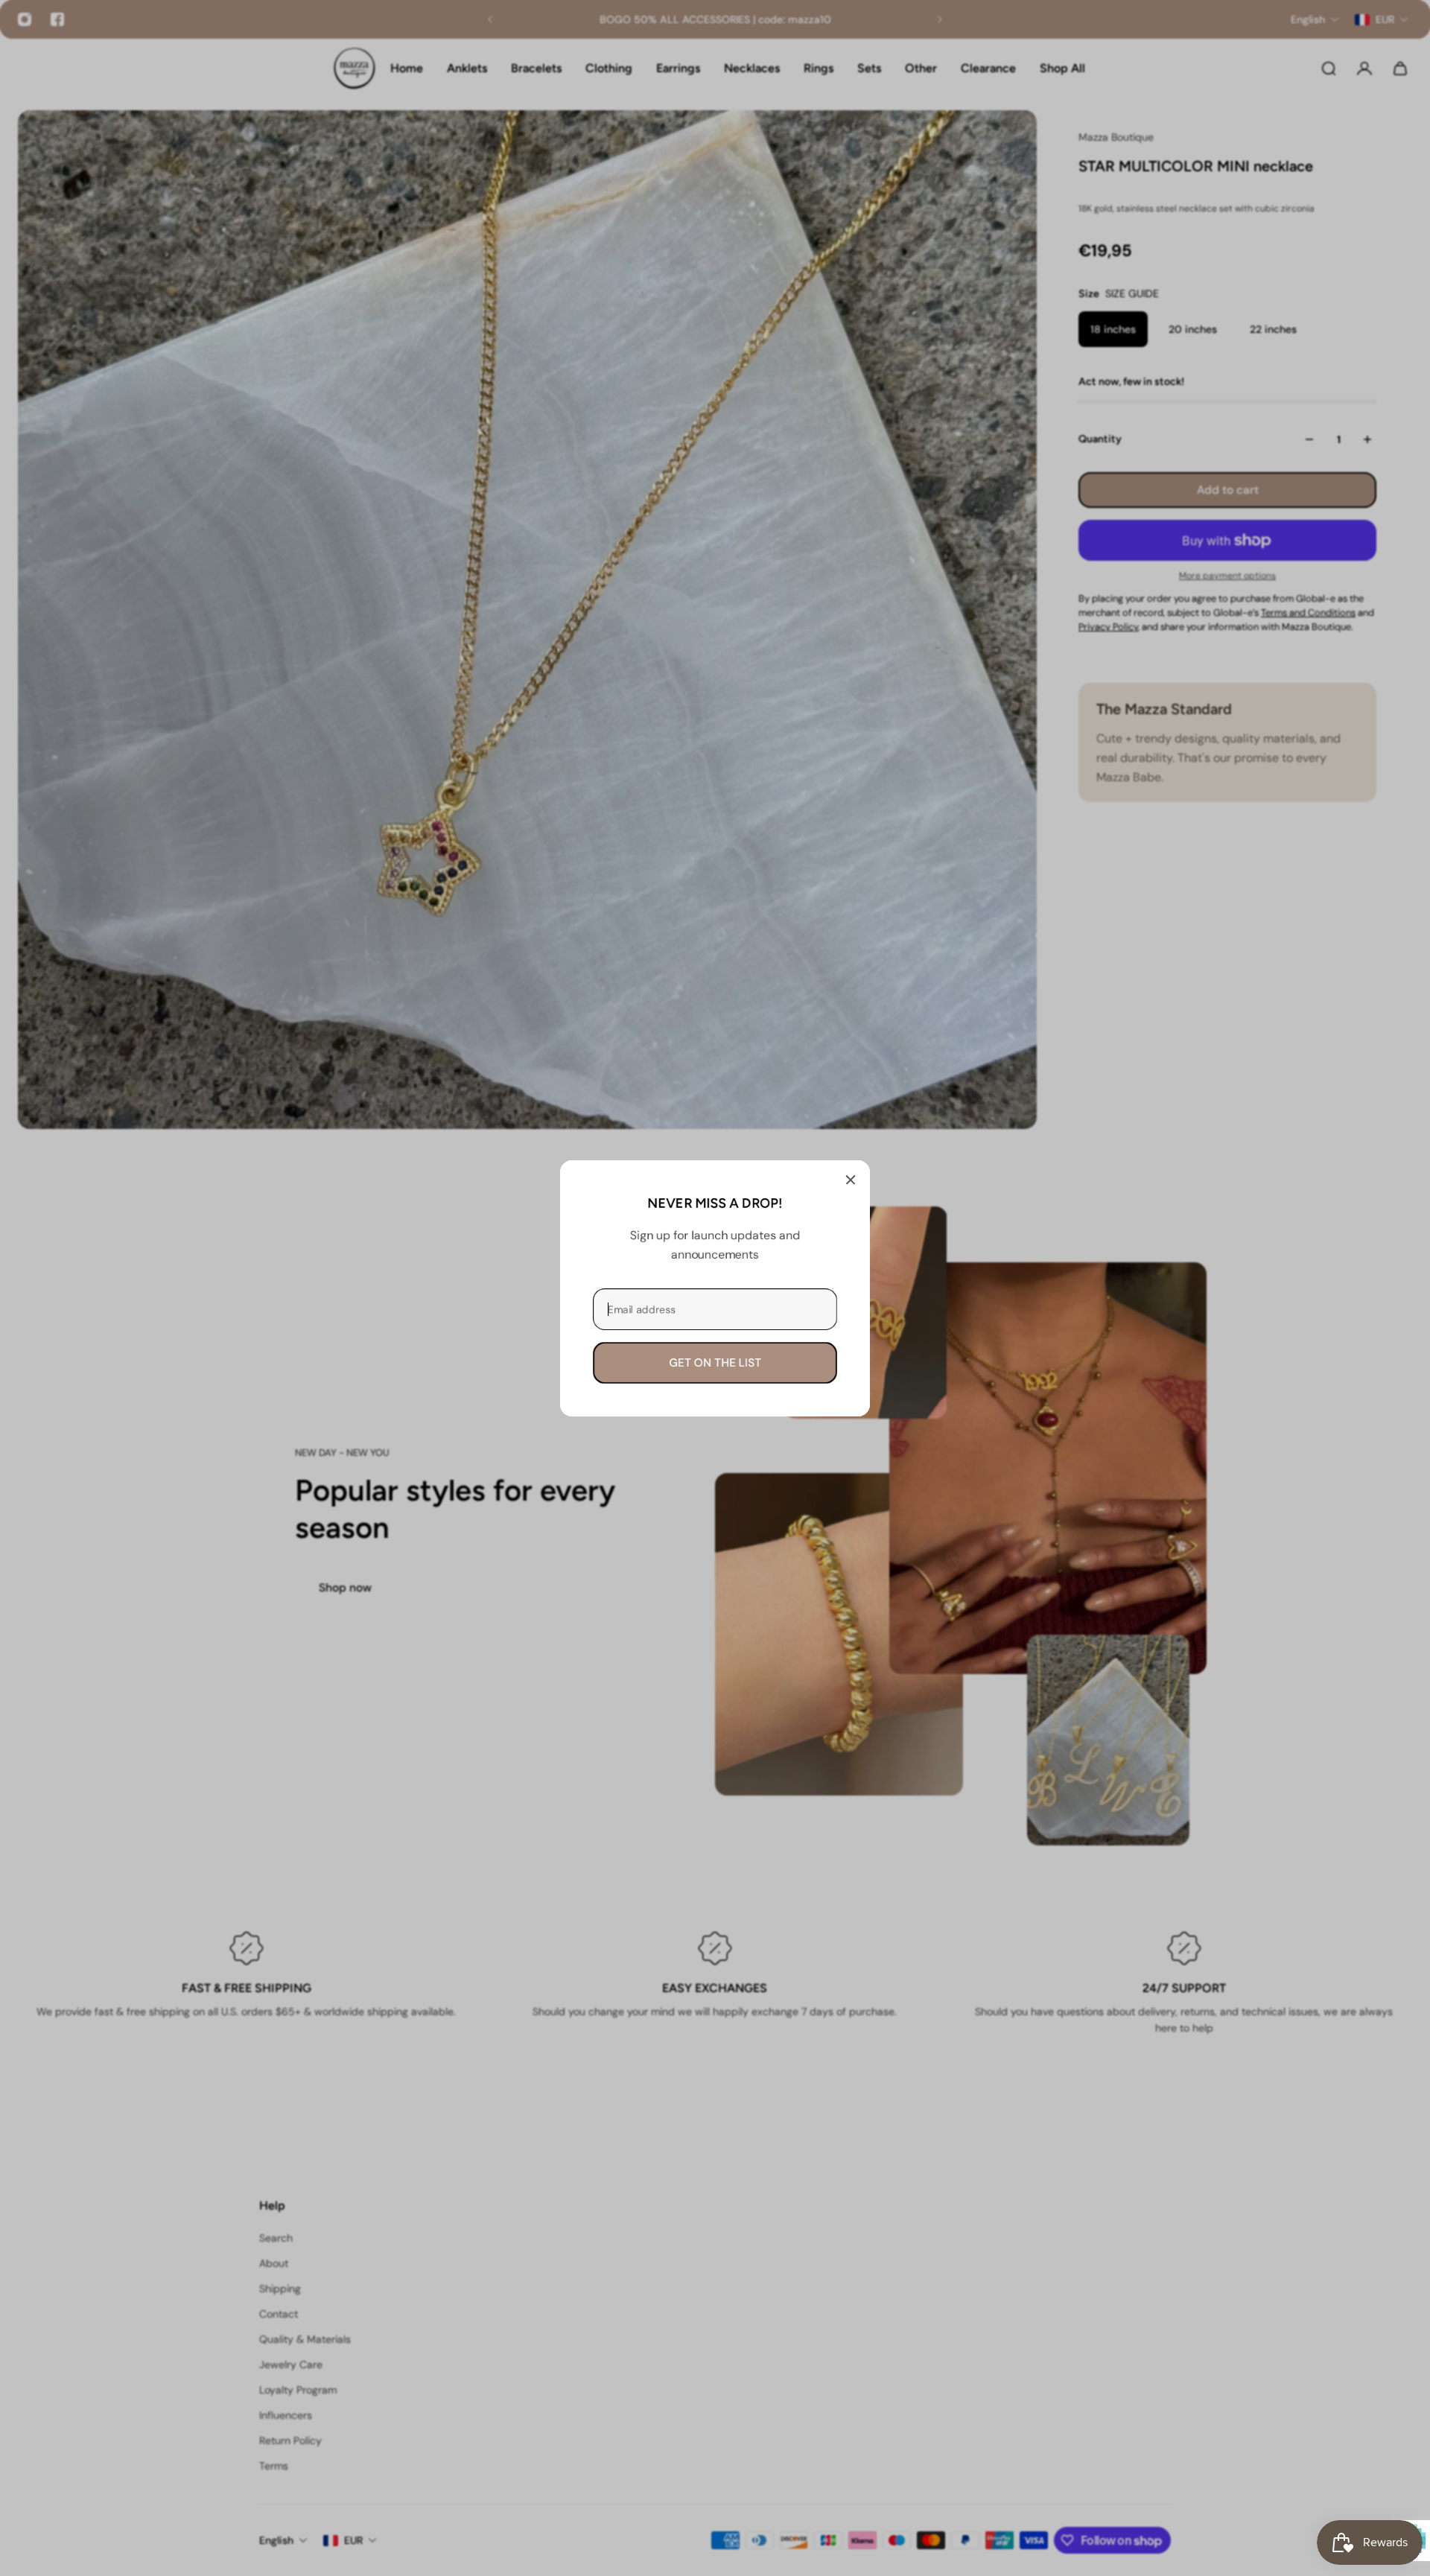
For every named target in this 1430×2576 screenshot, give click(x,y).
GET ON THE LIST (715, 1362)
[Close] (851, 1180)
